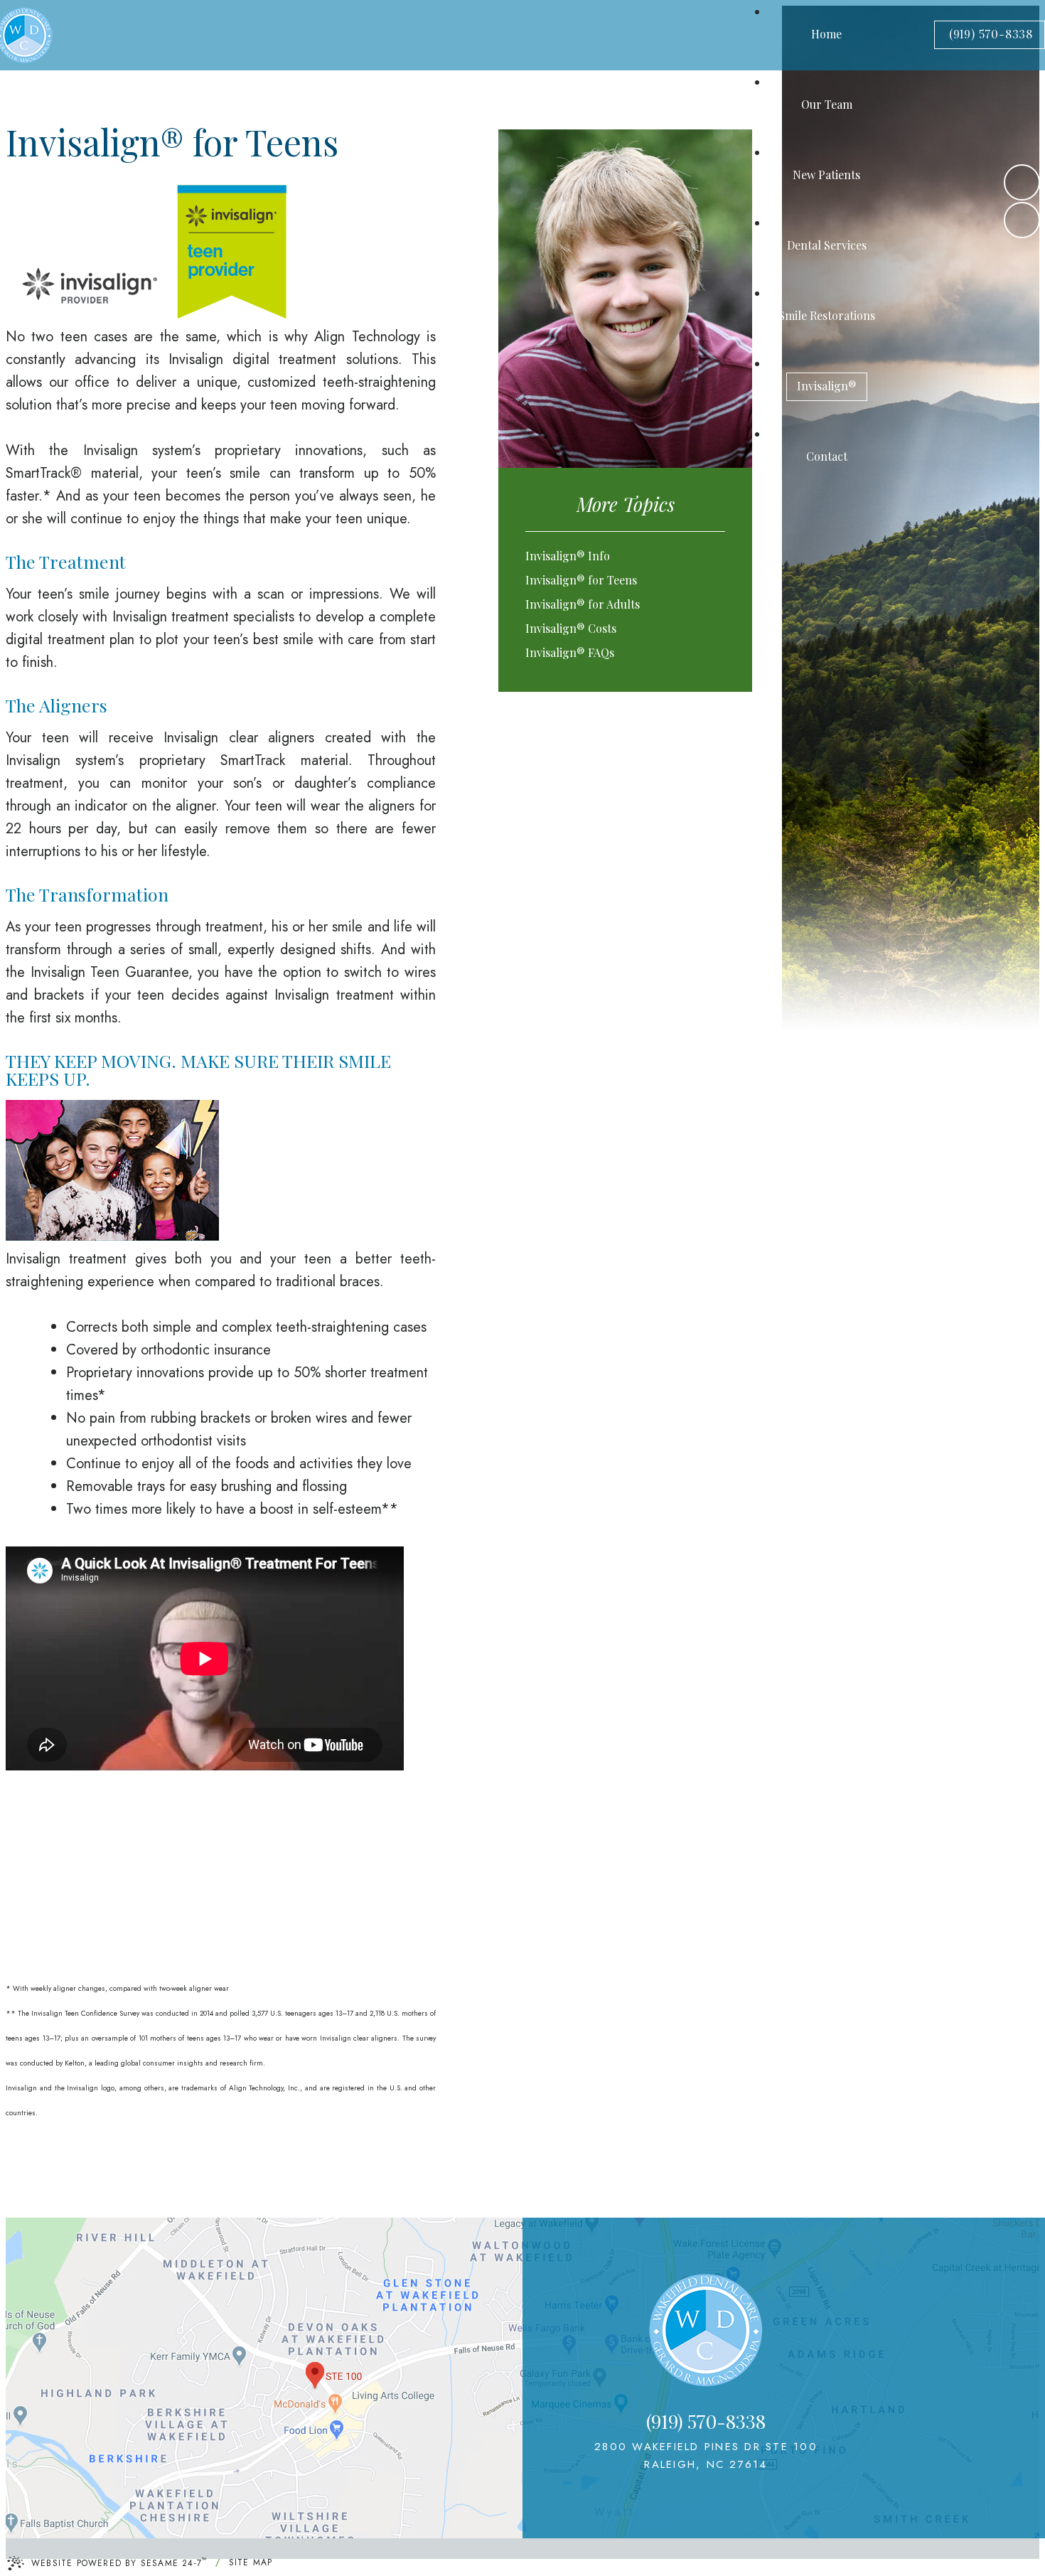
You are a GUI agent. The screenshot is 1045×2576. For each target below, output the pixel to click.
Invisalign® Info (568, 556)
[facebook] (1022, 182)
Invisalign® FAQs (570, 652)
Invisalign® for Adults (583, 604)
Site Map (251, 2562)
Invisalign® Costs (571, 628)
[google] (1022, 220)
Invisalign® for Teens (581, 580)
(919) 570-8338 (991, 34)
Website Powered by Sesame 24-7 (119, 2562)
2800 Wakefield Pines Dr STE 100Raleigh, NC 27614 (706, 2455)
